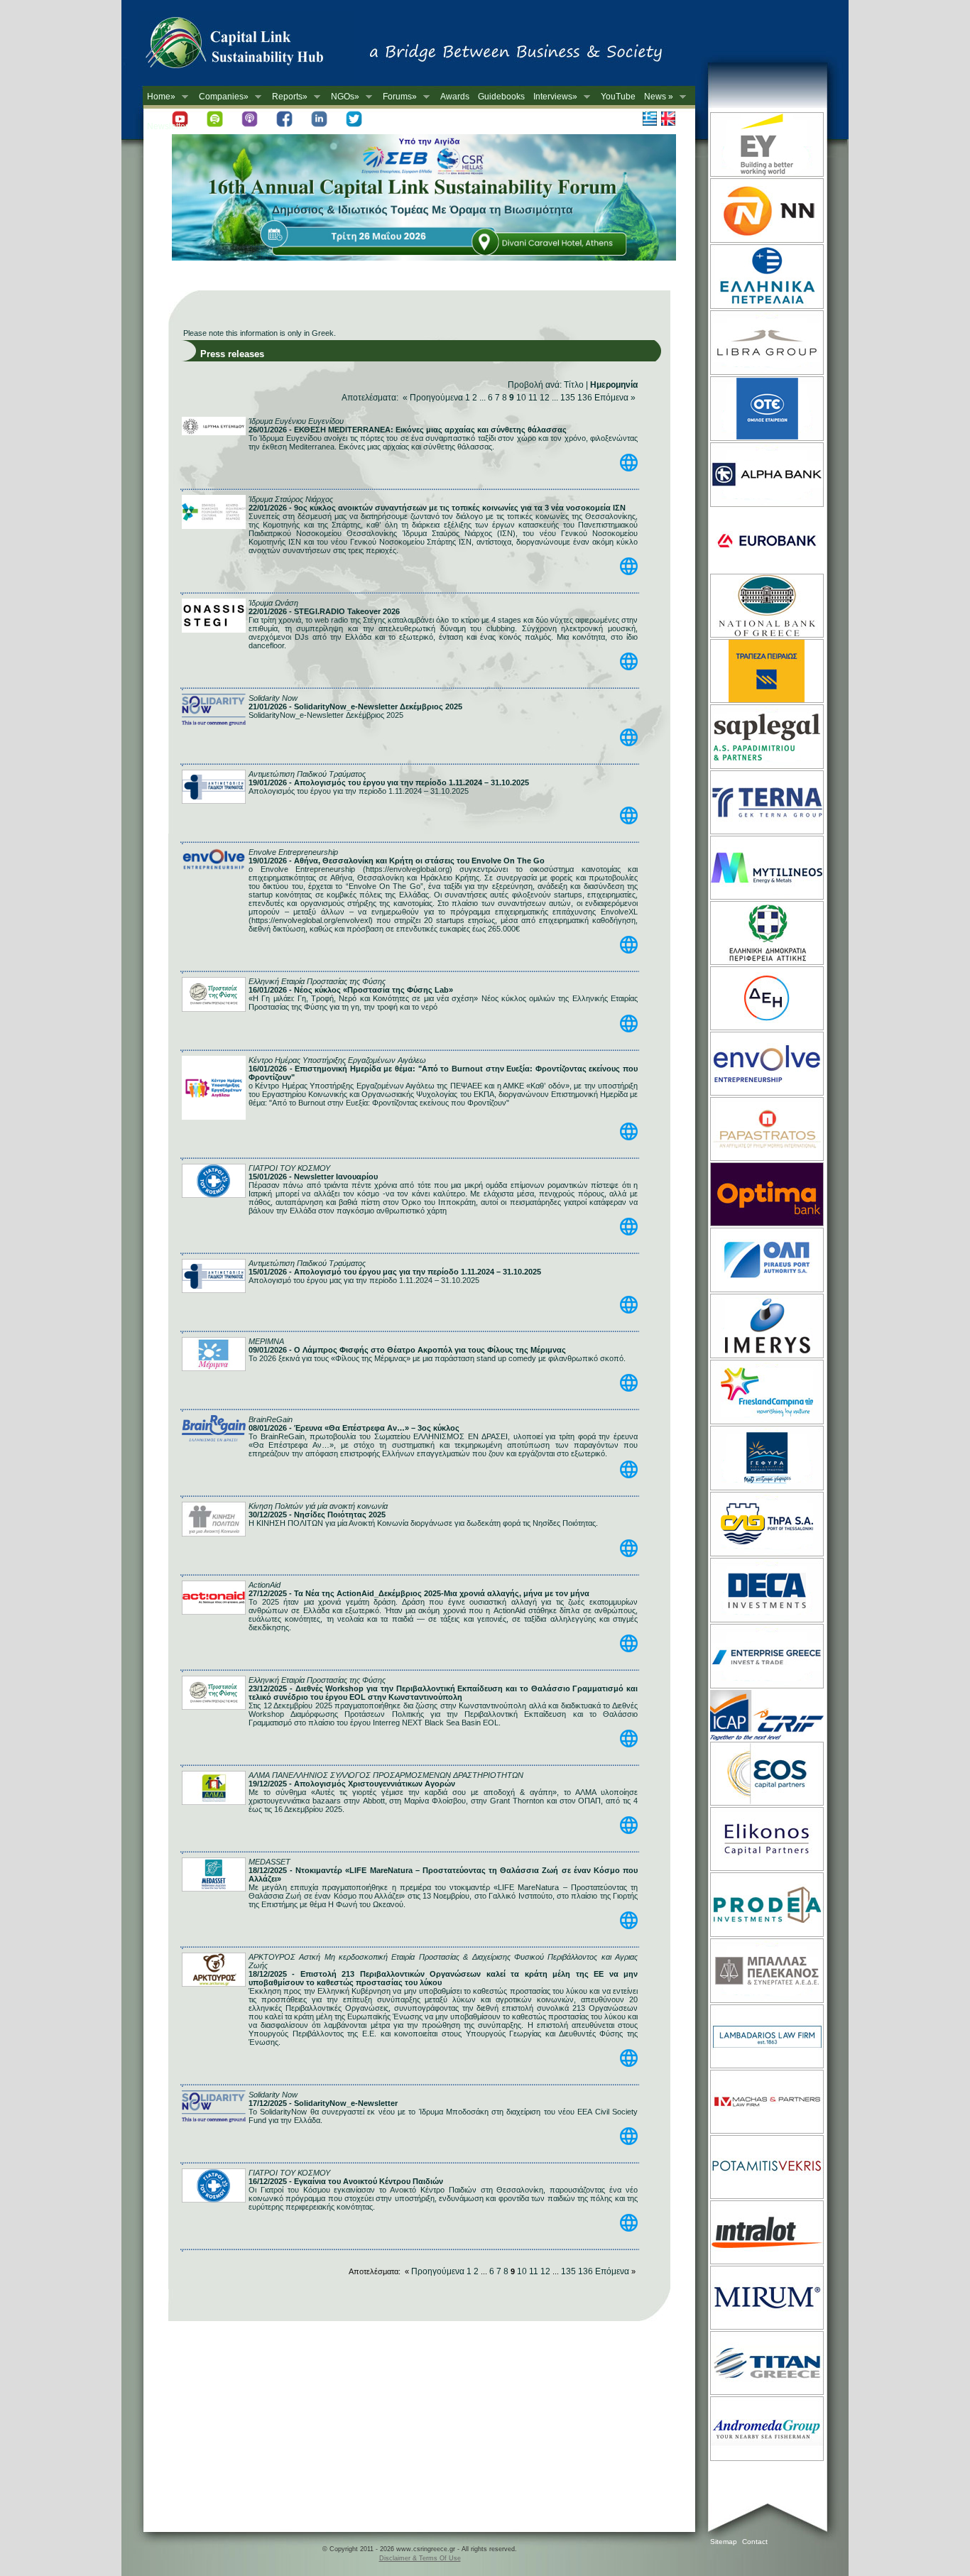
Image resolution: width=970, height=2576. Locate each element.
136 (585, 398)
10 (521, 398)
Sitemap (724, 2542)
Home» (159, 97)
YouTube (618, 97)
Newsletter (168, 126)
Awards (455, 97)
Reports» (288, 97)
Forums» (398, 97)
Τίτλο (574, 385)
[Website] (766, 175)
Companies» (222, 97)
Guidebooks (501, 97)
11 (533, 398)
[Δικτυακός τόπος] (424, 258)
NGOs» (343, 97)
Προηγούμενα (437, 398)
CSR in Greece (249, 46)
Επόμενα (611, 398)
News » (656, 97)
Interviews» (553, 97)
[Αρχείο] (629, 469)
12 (545, 398)
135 (568, 398)
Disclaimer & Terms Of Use (420, 2558)
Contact (755, 2542)
